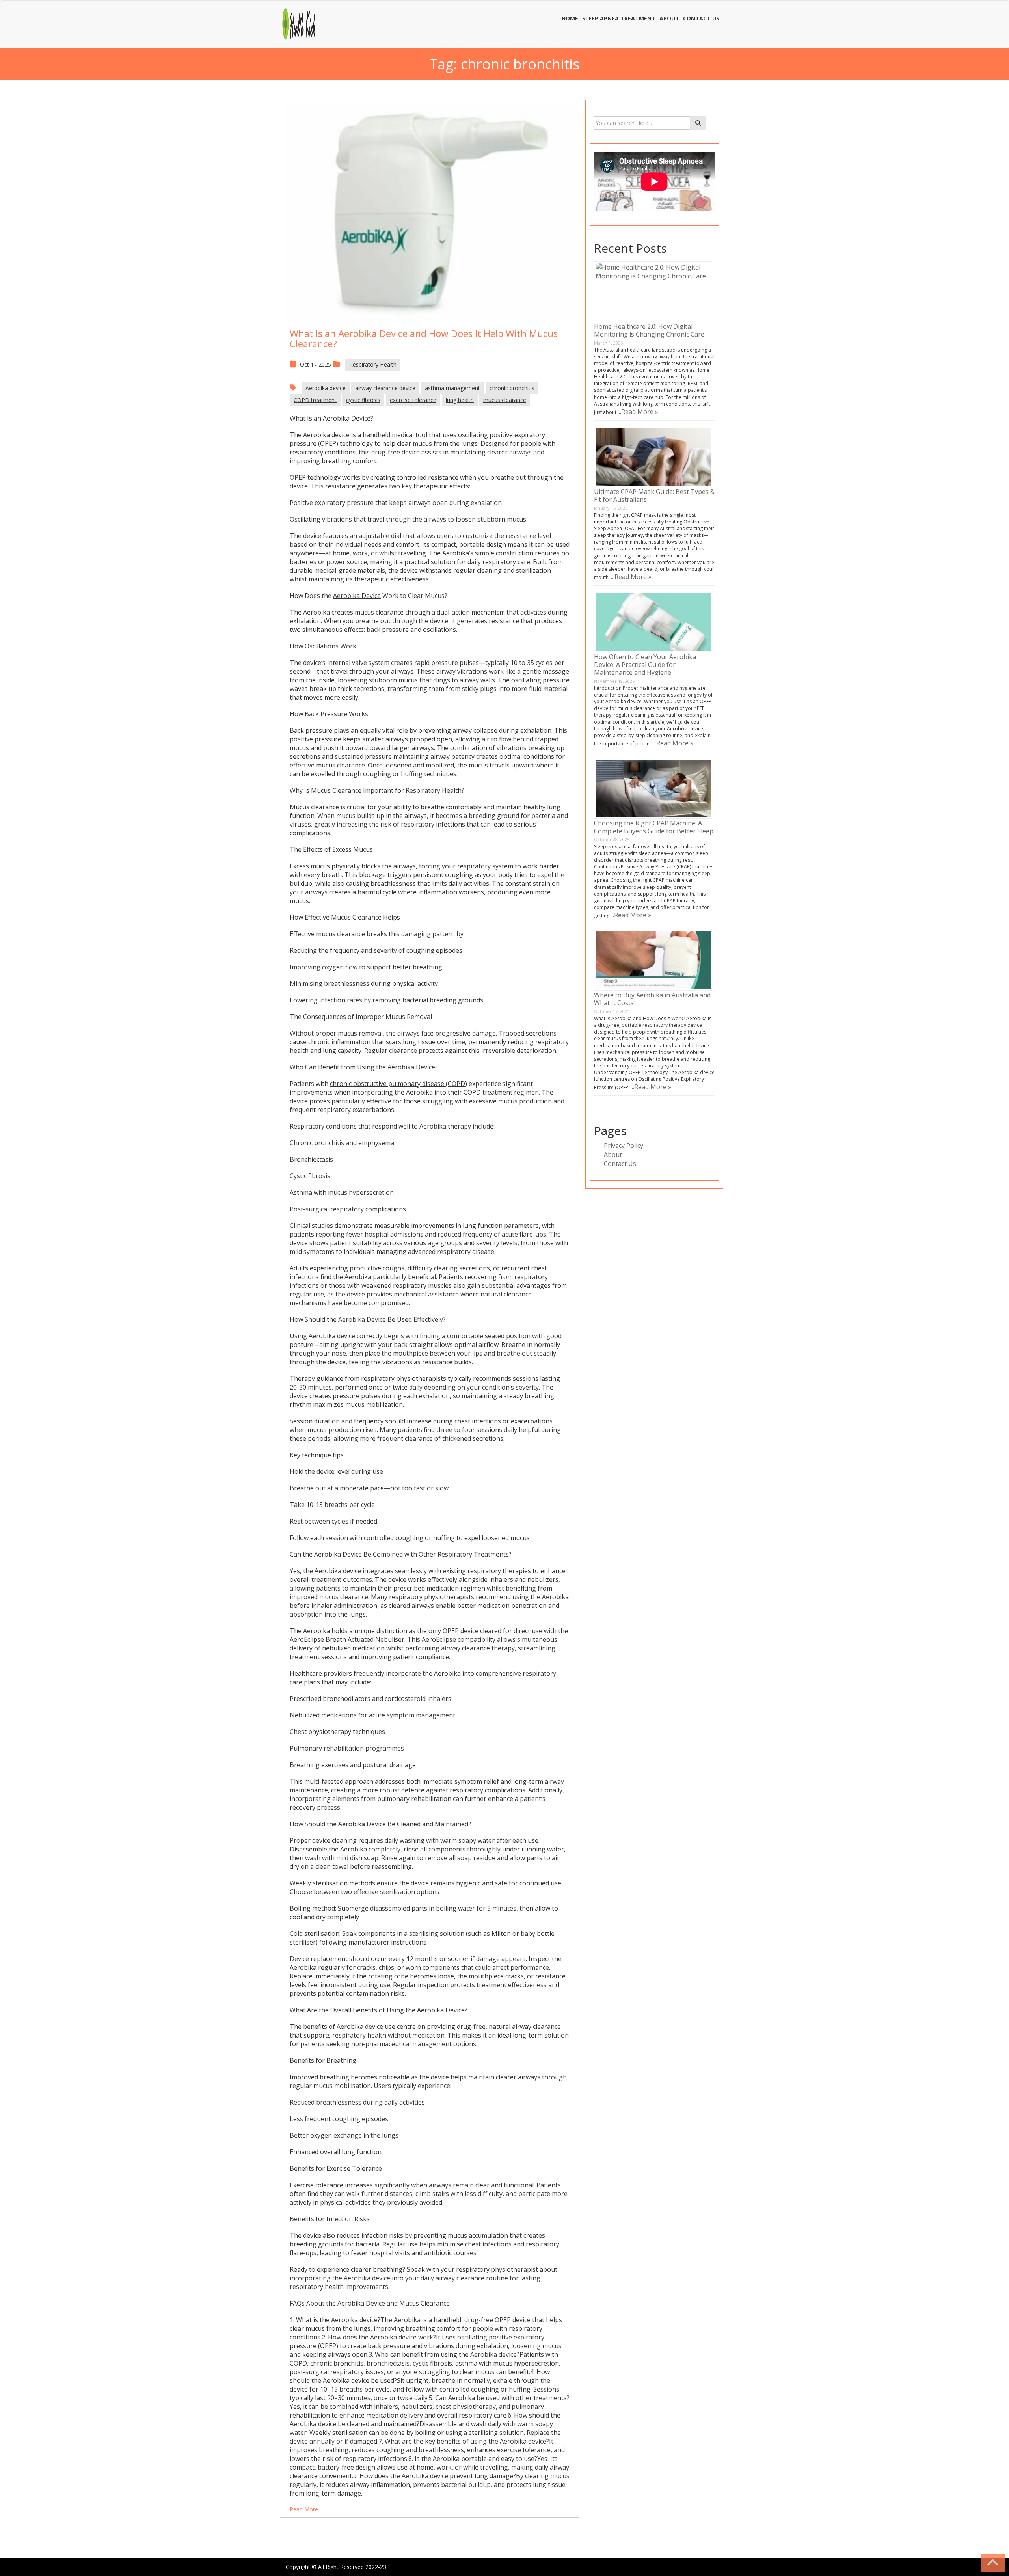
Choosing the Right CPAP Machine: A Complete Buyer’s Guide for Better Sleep (654, 827)
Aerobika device (326, 388)
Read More (304, 2509)
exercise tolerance (413, 400)
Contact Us (620, 1164)
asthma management (452, 388)
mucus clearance (505, 400)
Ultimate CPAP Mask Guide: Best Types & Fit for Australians (654, 495)
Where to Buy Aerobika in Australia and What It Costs (652, 999)
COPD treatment (315, 400)
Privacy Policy (624, 1146)
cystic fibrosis (363, 400)
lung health (460, 400)
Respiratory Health (373, 364)
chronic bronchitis (512, 388)
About (613, 1155)
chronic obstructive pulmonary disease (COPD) (398, 1084)
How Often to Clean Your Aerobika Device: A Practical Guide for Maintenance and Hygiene (645, 665)
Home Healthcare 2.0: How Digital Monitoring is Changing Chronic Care (649, 330)
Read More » (640, 412)
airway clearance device (385, 388)
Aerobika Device (357, 596)
